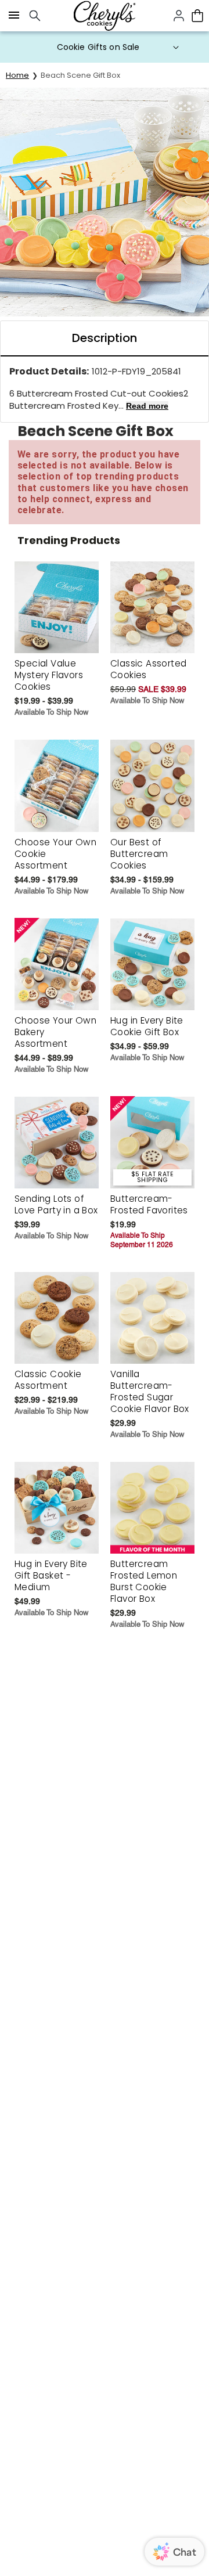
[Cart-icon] (197, 16)
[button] (105, 47)
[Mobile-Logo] (105, 16)
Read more (147, 406)
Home (17, 75)
